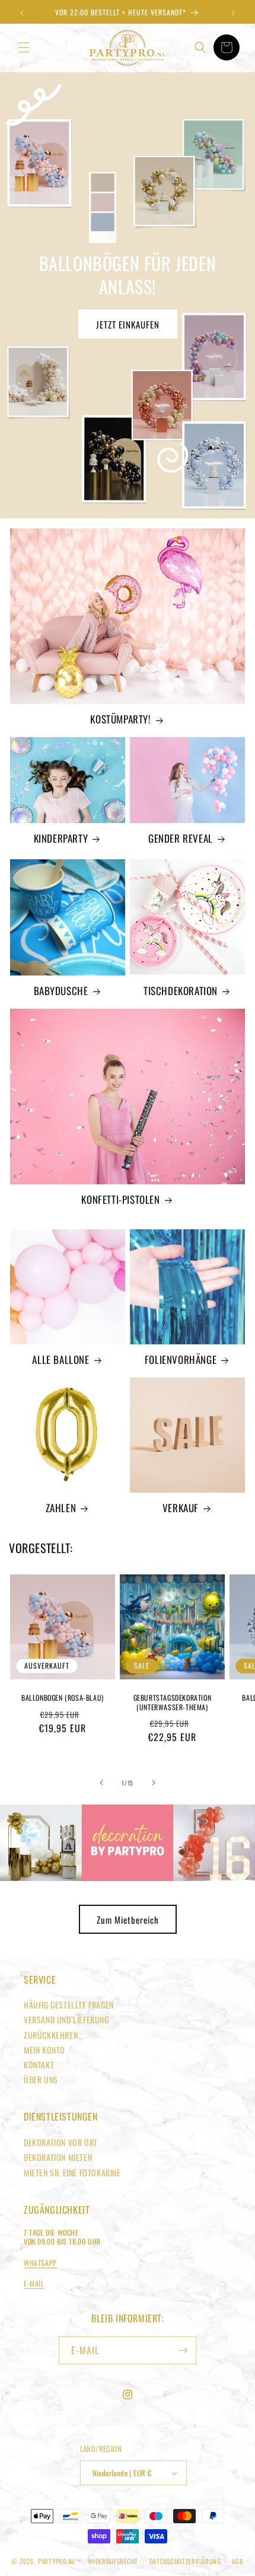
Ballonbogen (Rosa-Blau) (63, 1698)
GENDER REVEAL (181, 839)
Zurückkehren (51, 2035)
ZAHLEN (61, 1508)
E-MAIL (34, 2283)
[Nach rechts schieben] (154, 1783)
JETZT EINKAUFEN (128, 324)
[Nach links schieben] (101, 1783)
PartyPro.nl (57, 2561)
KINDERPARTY (61, 839)
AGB (238, 2561)
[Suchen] (200, 47)
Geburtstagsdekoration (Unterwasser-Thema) (173, 1702)
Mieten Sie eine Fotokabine (72, 2172)
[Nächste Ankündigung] (233, 13)
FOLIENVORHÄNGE (181, 1360)
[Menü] (24, 47)
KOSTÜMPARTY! (120, 719)
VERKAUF (181, 1508)
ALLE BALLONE (60, 1360)
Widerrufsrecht (113, 2561)
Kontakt (39, 2065)
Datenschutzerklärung (185, 2561)
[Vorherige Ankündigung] (22, 13)
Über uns (41, 2079)
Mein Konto (44, 2050)
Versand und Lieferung (66, 2019)
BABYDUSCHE (61, 991)
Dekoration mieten (58, 2157)
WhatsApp (40, 2263)
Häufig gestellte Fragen (69, 2005)
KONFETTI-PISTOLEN (120, 1200)
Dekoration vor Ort (61, 2142)
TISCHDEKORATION (181, 991)
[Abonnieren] (183, 2350)
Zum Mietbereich (128, 1920)
